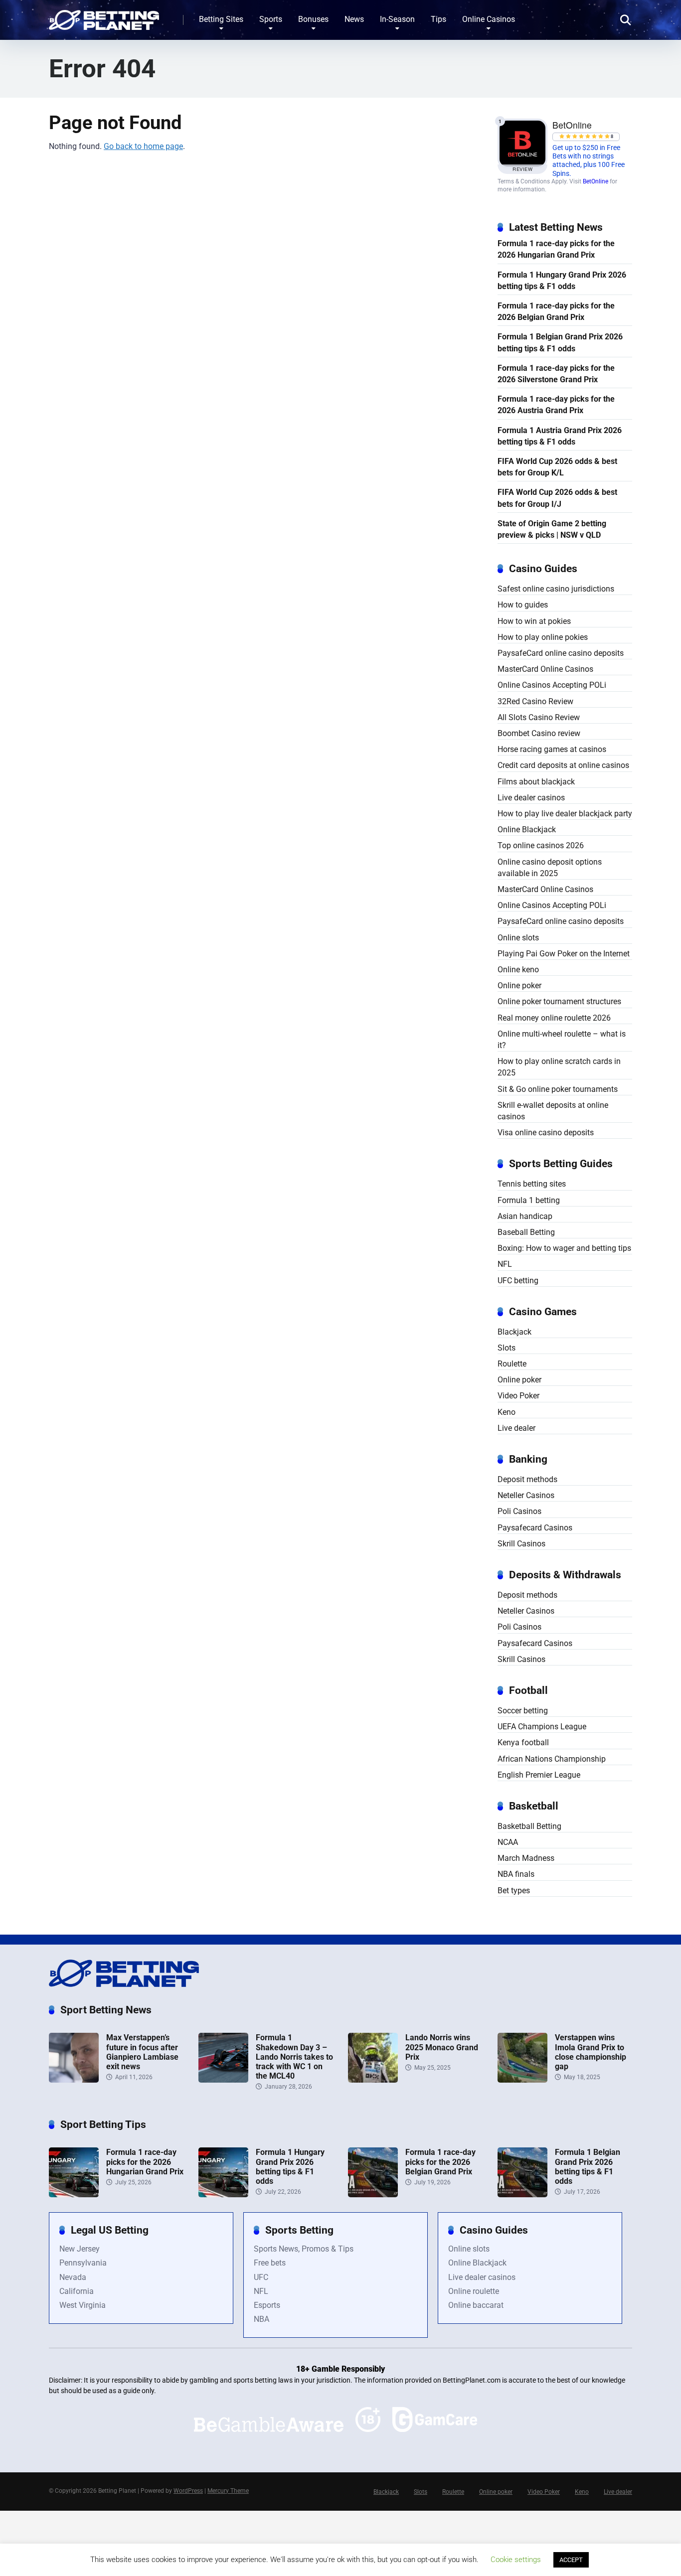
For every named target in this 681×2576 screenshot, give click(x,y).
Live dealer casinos (531, 798)
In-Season (397, 19)
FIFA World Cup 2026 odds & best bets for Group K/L (557, 467)
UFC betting (518, 1281)
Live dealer (516, 1428)
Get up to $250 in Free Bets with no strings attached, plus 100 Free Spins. (589, 161)
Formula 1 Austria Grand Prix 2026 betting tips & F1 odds (560, 436)
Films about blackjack (536, 782)
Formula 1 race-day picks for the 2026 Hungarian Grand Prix (556, 249)
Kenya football (523, 1743)
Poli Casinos (519, 1511)
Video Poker (518, 1396)
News (354, 19)
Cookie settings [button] (516, 2560)
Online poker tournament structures (559, 1001)
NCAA (508, 1842)
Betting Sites (221, 19)
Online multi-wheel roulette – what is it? (562, 1040)
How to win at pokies (534, 621)
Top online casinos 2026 (541, 845)
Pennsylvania (83, 2263)
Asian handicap (525, 1216)
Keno (507, 1412)
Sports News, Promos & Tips (304, 2249)
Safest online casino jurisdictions (556, 589)
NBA (261, 2319)
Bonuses (313, 19)
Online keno (518, 970)
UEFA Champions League (542, 1727)
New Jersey (80, 2249)
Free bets (270, 2263)
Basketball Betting (529, 1826)
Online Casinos (489, 19)
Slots (507, 1348)
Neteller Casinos (526, 1495)
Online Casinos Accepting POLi (552, 685)
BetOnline (596, 181)
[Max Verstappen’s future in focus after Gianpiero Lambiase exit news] (74, 2080)
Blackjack (514, 1332)
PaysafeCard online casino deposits (561, 653)
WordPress (188, 2491)
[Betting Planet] (104, 16)
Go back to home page (143, 146)
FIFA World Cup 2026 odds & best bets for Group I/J (557, 498)
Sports (271, 19)
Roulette (512, 1364)
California (77, 2291)
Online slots (518, 938)
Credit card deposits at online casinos (563, 765)
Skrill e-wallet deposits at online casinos (553, 1111)
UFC (261, 2277)
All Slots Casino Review (539, 717)
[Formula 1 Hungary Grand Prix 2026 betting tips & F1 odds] (223, 2195)
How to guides (523, 605)
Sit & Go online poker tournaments (558, 1089)
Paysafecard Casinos (535, 1528)
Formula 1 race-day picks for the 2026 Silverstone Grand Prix (556, 374)
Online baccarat (476, 2305)
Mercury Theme (228, 2491)
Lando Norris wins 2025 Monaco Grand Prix (442, 2047)
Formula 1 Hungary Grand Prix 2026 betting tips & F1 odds (562, 281)
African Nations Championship (552, 1759)
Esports (267, 2305)
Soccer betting (523, 1711)
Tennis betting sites (532, 1184)
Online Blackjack (527, 830)
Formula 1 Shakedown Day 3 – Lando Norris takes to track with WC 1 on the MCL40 (294, 2057)
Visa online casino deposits (546, 1133)
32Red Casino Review (535, 701)
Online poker (519, 985)
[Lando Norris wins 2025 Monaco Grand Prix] (373, 2080)
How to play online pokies (543, 637)
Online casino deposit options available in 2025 (550, 868)
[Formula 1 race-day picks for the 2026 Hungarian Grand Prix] (74, 2195)
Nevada (73, 2277)
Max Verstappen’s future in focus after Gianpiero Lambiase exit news (142, 2052)
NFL (505, 1264)
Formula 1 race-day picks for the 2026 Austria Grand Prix (556, 405)
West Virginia (83, 2305)
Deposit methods (527, 1479)
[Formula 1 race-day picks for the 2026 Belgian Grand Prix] (373, 2195)
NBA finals (516, 1874)
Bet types (514, 1891)
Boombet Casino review (539, 733)
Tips (438, 19)
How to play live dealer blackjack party (565, 814)
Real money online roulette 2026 (554, 1018)
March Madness (526, 1858)
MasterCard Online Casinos (545, 669)
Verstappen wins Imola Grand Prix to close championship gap (591, 2052)
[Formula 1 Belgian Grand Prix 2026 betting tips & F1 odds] (522, 2195)
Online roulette (474, 2291)
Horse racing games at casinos (552, 749)
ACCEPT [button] (571, 2560)
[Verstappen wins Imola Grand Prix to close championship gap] (522, 2080)
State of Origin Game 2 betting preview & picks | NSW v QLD (552, 529)
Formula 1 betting (529, 1200)
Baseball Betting (526, 1232)
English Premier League (539, 1775)
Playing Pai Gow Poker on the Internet (564, 954)
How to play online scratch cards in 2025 (559, 1067)
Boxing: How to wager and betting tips (564, 1248)
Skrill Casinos (521, 1544)
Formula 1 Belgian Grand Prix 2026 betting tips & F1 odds (560, 342)
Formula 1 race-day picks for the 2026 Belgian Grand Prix (556, 311)
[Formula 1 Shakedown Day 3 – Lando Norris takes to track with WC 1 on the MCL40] (223, 2080)
